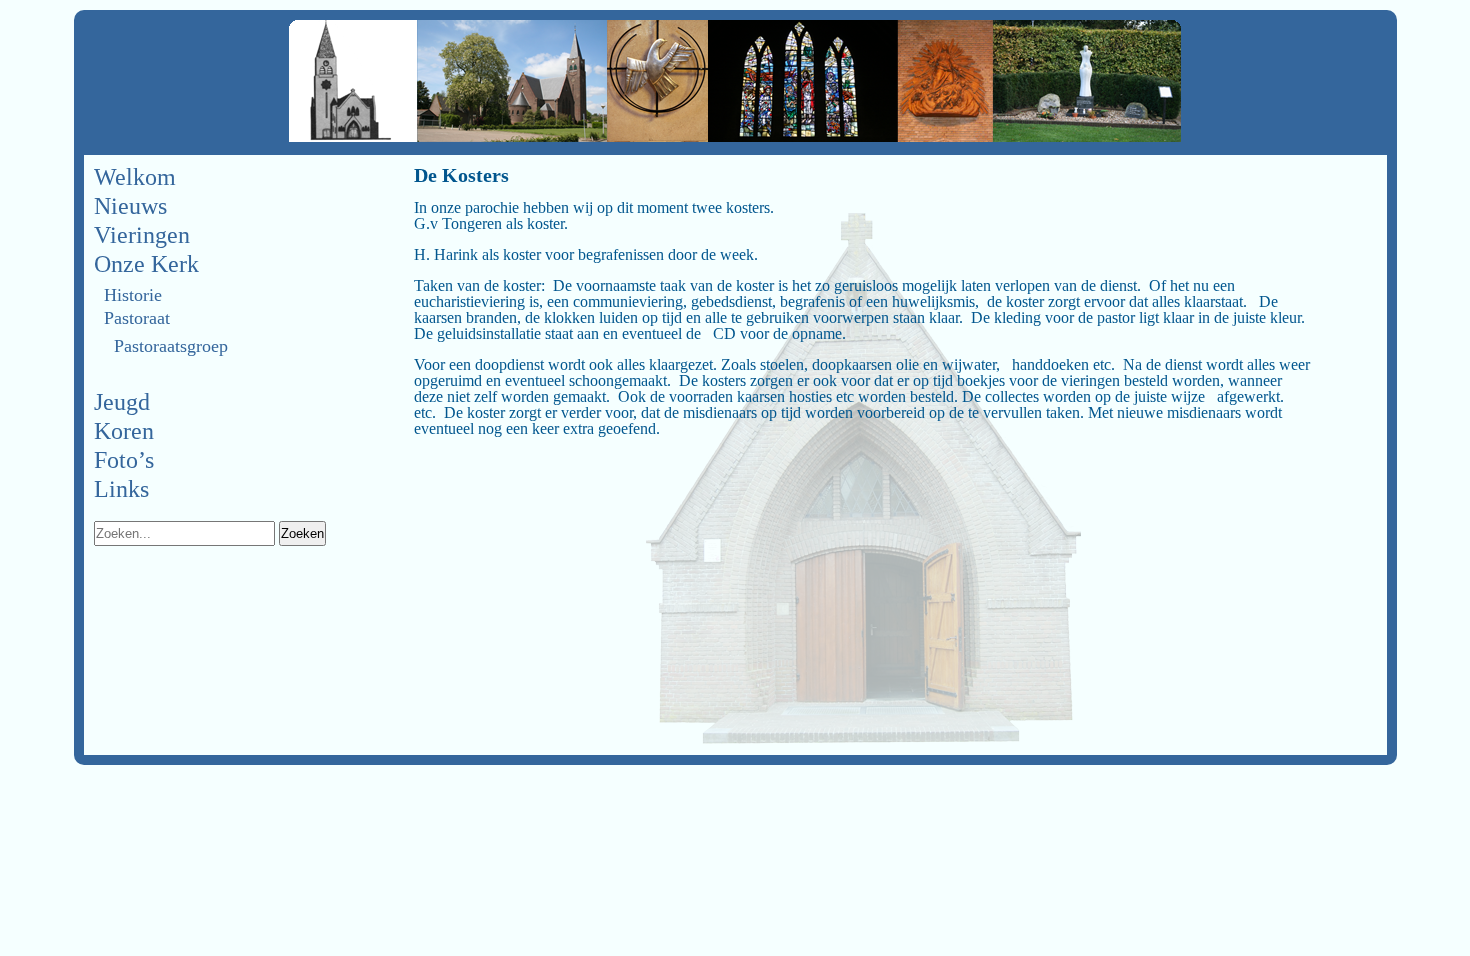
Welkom (135, 177)
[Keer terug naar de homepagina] (735, 82)
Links (121, 489)
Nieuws (130, 206)
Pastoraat (137, 318)
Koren (124, 431)
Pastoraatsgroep (171, 346)
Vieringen (142, 235)
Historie (133, 295)
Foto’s (124, 460)
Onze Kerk (146, 264)
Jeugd (122, 402)
